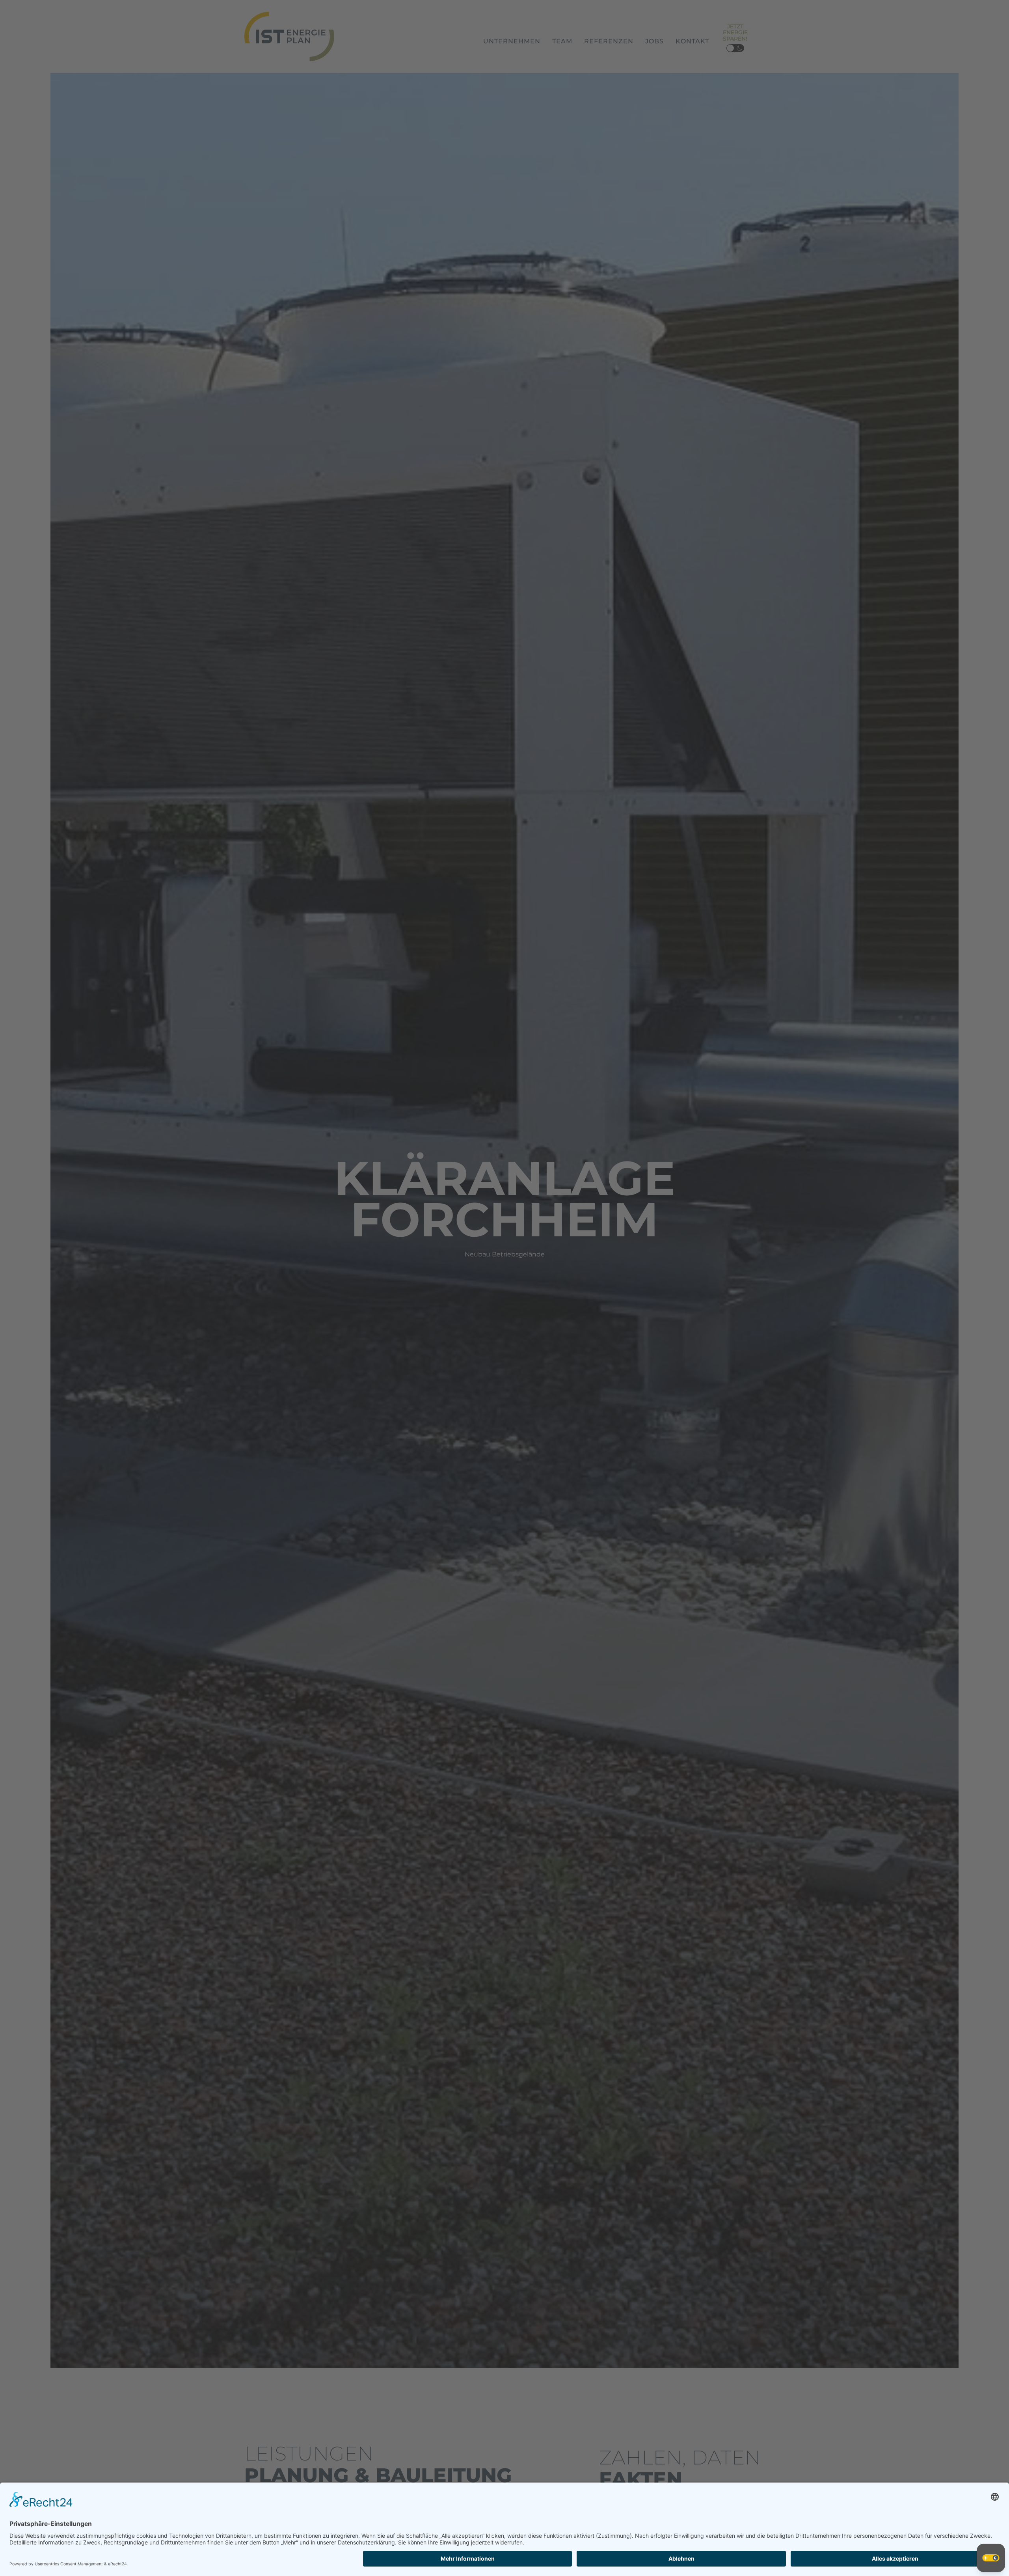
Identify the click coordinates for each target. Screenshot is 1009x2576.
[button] (991, 2558)
